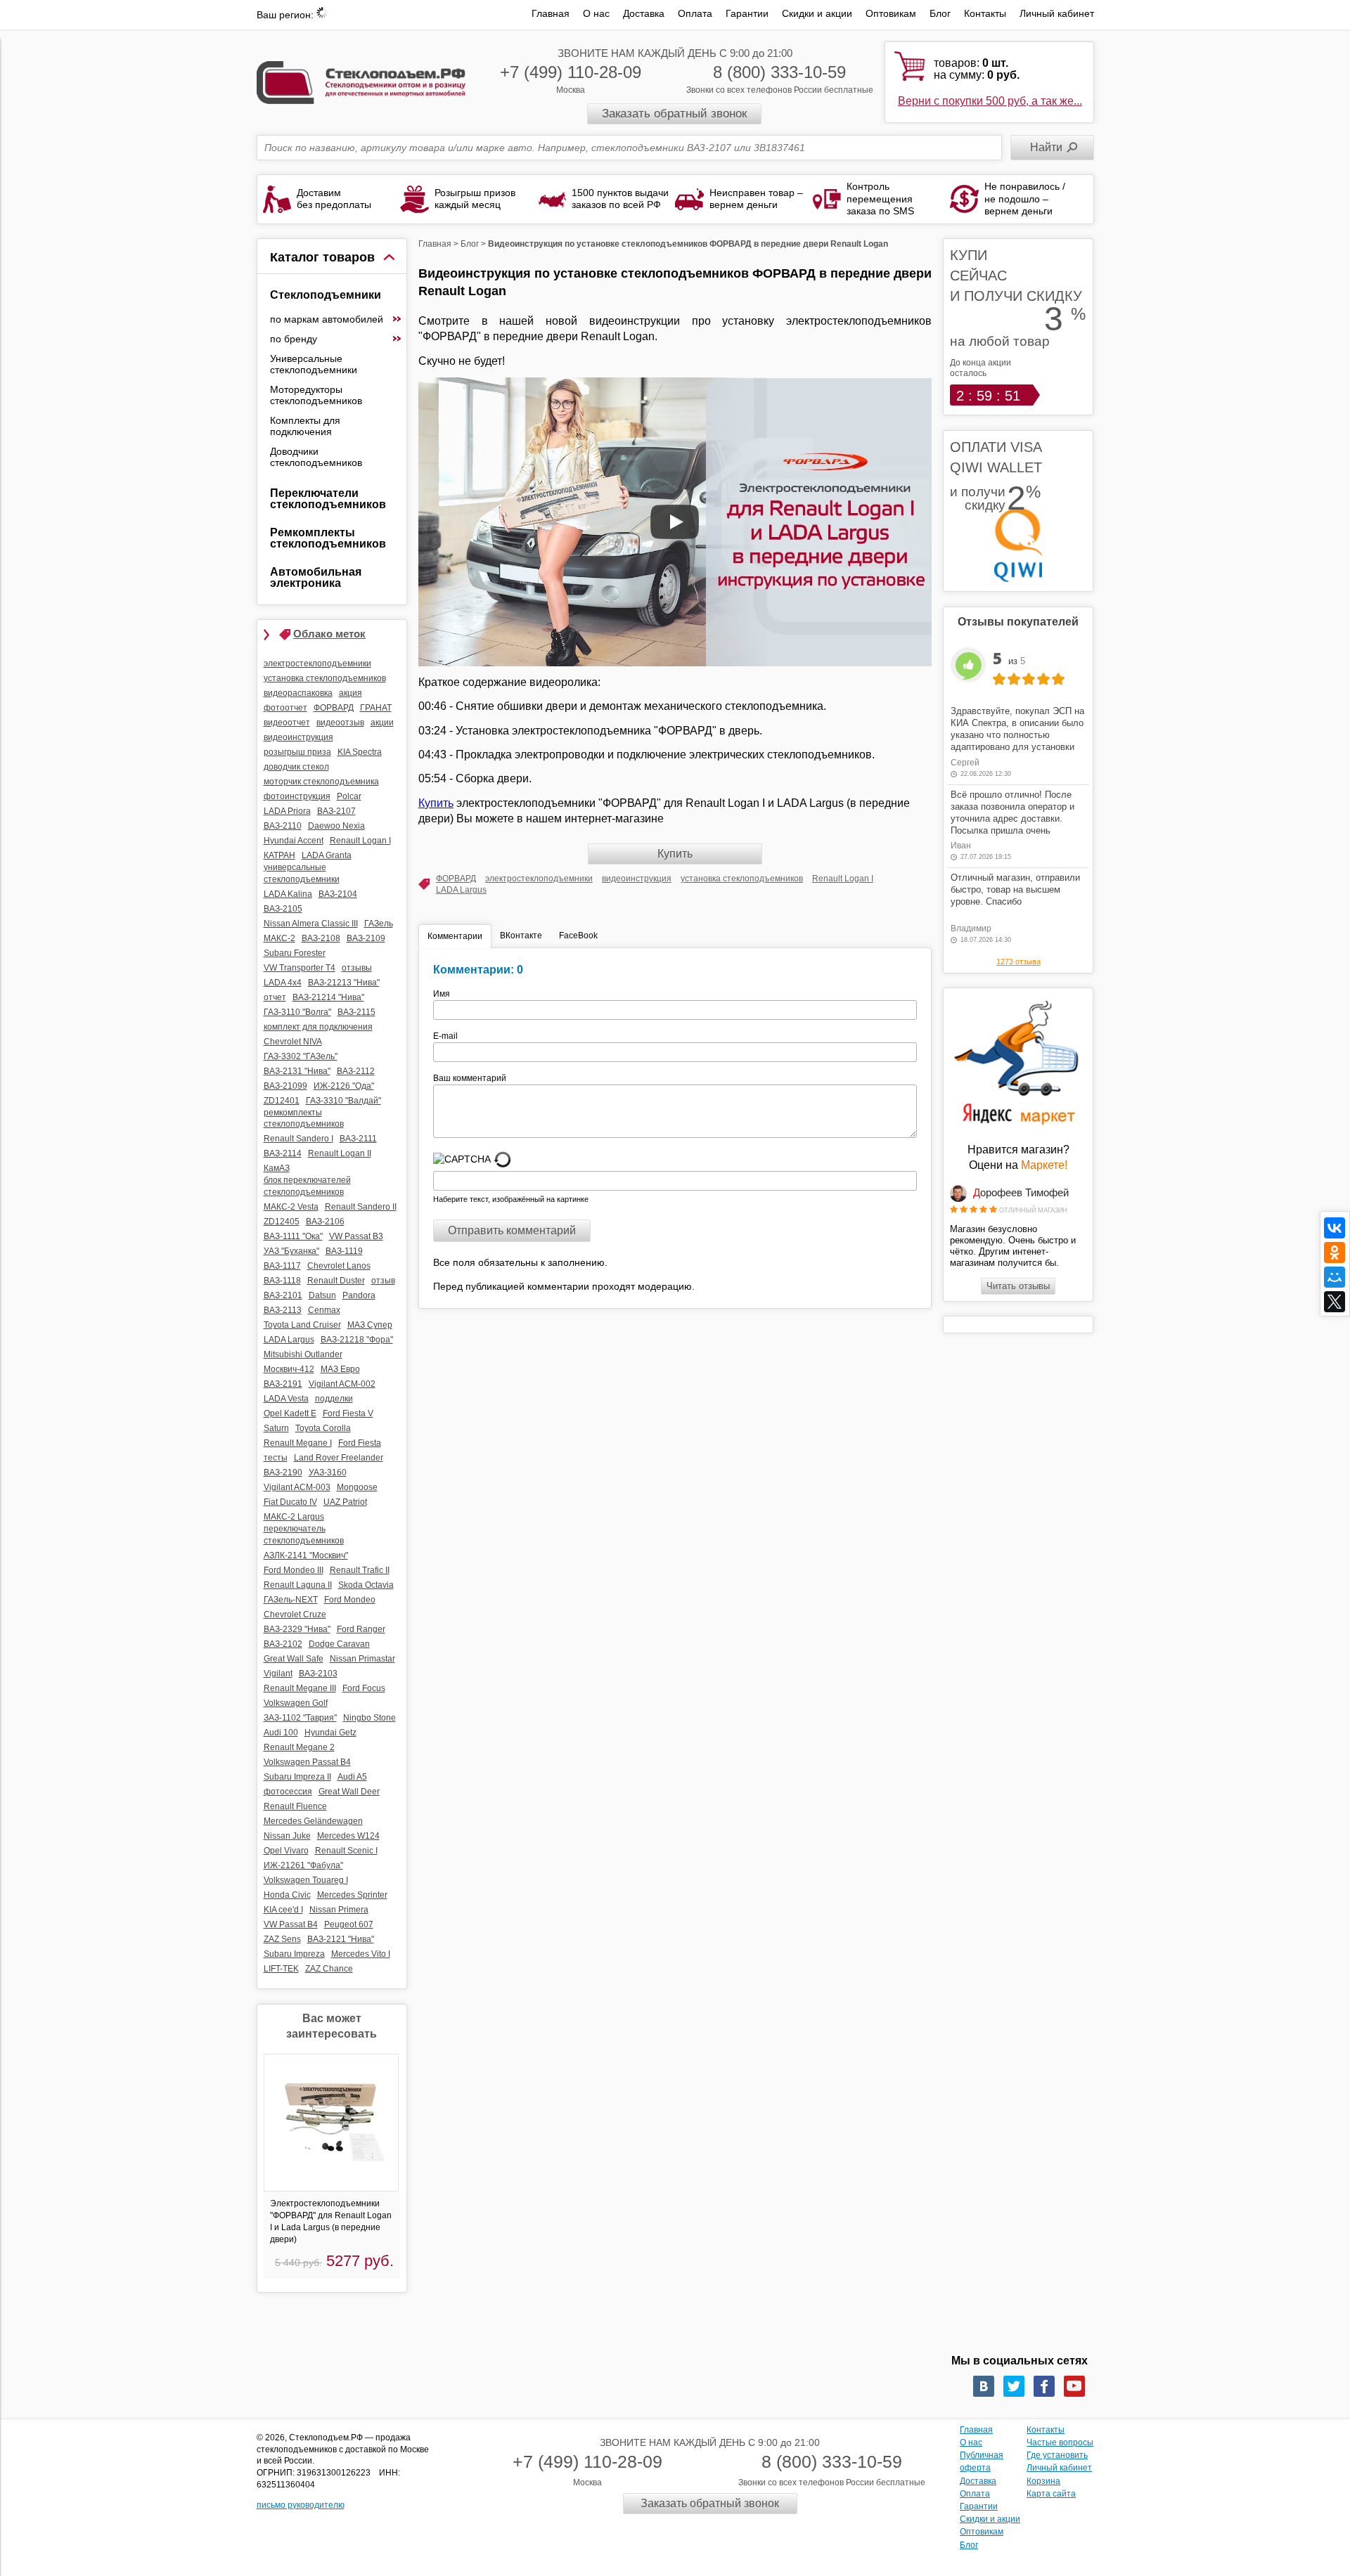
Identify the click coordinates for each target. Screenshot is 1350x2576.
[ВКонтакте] (1335, 1228)
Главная (551, 13)
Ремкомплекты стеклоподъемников (328, 538)
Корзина (1043, 2481)
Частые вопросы (1060, 2442)
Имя (446, 994)
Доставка (644, 13)
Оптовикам (891, 13)
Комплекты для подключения (305, 426)
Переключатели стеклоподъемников (328, 499)
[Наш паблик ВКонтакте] (984, 2386)
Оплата (695, 13)
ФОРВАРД (456, 879)
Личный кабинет (1057, 13)
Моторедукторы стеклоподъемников (316, 395)
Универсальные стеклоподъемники (314, 364)
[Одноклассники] (1335, 1253)
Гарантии (747, 13)
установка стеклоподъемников (742, 879)
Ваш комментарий (470, 1078)
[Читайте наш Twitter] (1014, 2386)
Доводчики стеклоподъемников (316, 457)
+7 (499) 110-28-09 (571, 72)
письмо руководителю (301, 2505)
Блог (940, 13)
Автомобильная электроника (316, 577)
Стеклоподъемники (326, 295)
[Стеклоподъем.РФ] (361, 81)
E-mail (446, 1036)
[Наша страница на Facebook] (1044, 2386)
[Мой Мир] (1335, 1277)
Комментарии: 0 (478, 970)
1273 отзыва (1018, 962)
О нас (596, 13)
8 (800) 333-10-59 (779, 72)
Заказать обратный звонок (674, 114)
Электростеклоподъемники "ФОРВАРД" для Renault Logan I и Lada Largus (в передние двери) (331, 2221)
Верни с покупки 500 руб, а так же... (990, 101)
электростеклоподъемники (539, 879)
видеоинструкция (637, 879)
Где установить (1057, 2455)
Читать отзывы (1018, 1286)
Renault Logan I (843, 879)
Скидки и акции (817, 13)
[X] (1335, 1302)
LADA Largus (461, 890)
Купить (436, 803)
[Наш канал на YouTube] (1074, 2386)
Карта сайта (1051, 2494)
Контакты (985, 13)
